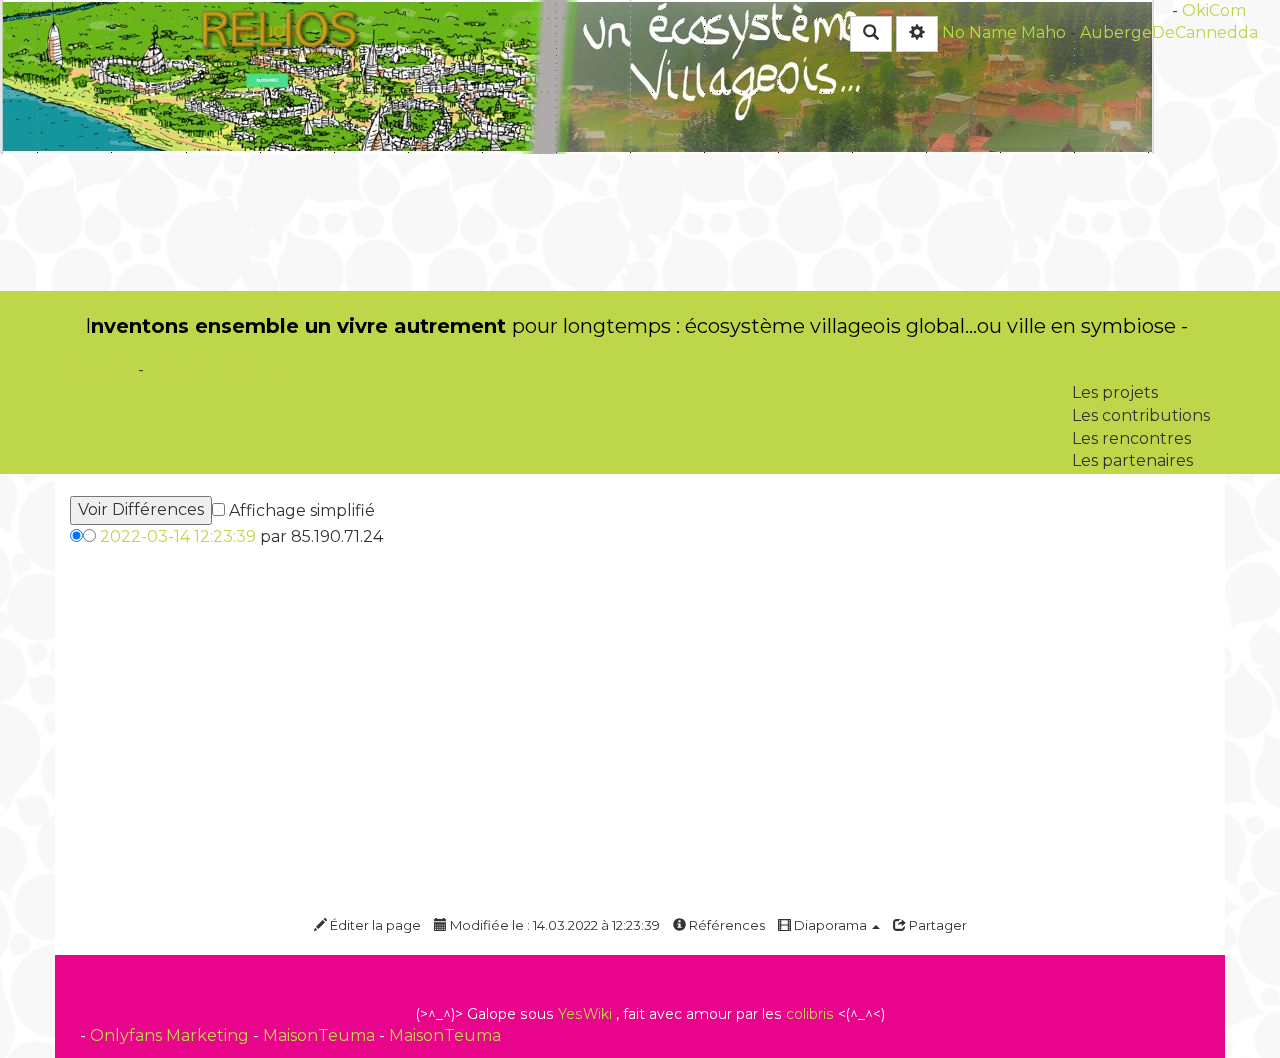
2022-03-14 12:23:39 (178, 536)
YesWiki (585, 1014)
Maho (1043, 32)
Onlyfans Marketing (171, 1035)
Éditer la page (374, 925)
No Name (979, 32)
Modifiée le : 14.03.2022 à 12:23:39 (553, 925)
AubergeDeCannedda (1169, 32)
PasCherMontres (215, 369)
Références (725, 925)
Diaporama (830, 925)
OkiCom (104, 369)
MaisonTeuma (321, 1035)
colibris (810, 1014)
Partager (936, 925)
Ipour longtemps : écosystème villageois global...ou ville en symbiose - (636, 326)
